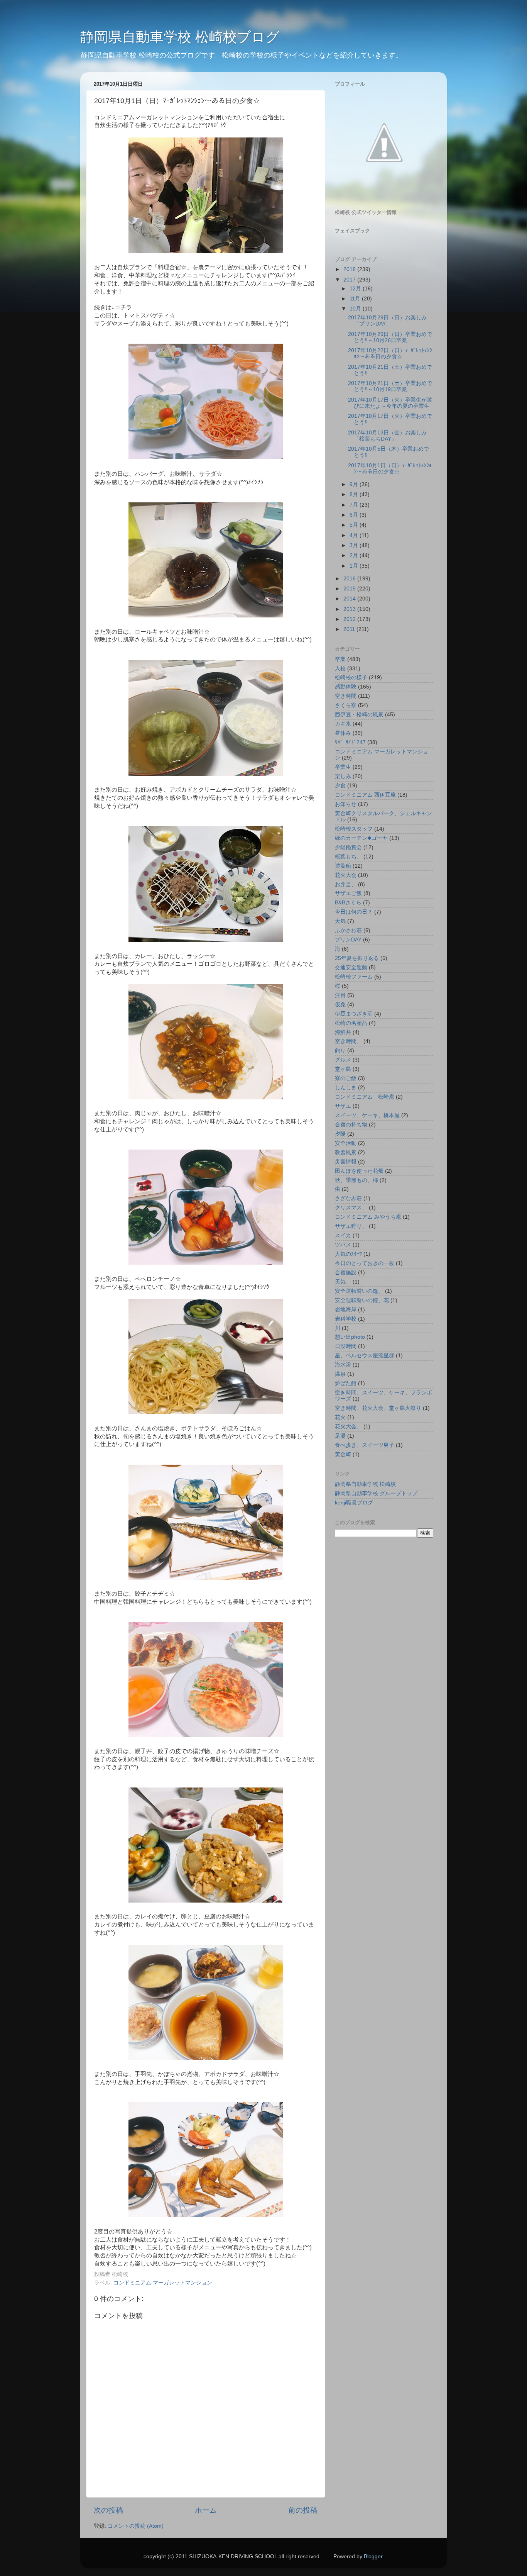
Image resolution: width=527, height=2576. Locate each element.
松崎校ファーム (354, 977)
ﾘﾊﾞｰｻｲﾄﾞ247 (350, 742)
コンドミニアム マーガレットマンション (163, 2283)
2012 (350, 619)
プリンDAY (348, 940)
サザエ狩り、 (351, 1226)
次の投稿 (108, 2510)
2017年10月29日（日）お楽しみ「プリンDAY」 (387, 321)
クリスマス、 (351, 1208)
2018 (350, 269)
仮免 (340, 1005)
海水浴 (343, 1365)
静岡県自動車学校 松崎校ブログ (180, 37)
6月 (355, 515)
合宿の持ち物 (351, 1125)
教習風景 (346, 1152)
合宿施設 (346, 1273)
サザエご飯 (348, 893)
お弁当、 (346, 884)
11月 (356, 299)
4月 (355, 535)
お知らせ (346, 804)
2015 (350, 589)
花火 (340, 1417)
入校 (340, 669)
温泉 (340, 1374)
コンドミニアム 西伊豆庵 (365, 795)
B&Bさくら (348, 903)
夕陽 (340, 1134)
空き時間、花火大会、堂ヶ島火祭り (378, 1408)
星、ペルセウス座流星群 (365, 1356)
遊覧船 (343, 866)
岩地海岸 (346, 1310)
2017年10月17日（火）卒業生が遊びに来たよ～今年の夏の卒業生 (390, 403)
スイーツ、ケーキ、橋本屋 (367, 1115)
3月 (355, 545)
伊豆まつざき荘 (354, 1014)
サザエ (343, 1106)
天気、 (343, 1282)
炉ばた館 (346, 1383)
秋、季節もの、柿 (356, 1180)
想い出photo (350, 1337)
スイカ (343, 1235)
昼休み (343, 733)
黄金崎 (343, 1454)
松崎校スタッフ (354, 829)
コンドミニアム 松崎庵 (365, 1097)
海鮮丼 (343, 1032)
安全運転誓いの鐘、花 (362, 1300)
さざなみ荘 (348, 1198)
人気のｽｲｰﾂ (348, 1254)
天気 (340, 921)
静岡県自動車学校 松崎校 (365, 1484)
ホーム (206, 2510)
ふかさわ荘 (348, 930)
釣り (340, 1051)
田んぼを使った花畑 (359, 1171)
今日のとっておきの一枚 (365, 1263)
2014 (350, 599)
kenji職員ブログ (354, 1503)
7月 (355, 505)
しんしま (346, 1088)
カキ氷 (343, 724)
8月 (355, 494)
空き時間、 (348, 1041)
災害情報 (346, 1162)
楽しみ (343, 776)
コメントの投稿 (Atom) (136, 2526)
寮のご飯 (346, 1078)
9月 (355, 484)
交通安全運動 (351, 967)
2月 (355, 555)
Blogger (373, 2556)
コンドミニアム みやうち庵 (368, 1217)
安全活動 (346, 1143)
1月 (355, 566)
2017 (350, 280)
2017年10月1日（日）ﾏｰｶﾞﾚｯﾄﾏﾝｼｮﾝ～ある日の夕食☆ (390, 469)
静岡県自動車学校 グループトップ (376, 1493)
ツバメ (343, 1245)
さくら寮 (346, 705)
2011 (350, 629)
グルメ (343, 1060)
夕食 (340, 786)
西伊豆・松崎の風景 (359, 715)
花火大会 (346, 875)
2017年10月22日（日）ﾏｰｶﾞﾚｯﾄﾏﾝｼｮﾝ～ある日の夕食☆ (390, 354)
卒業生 (343, 767)
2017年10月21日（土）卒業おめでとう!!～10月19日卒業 (390, 386)
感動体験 (346, 687)
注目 (340, 995)
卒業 (340, 659)
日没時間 (346, 1346)
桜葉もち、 (348, 857)
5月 (355, 525)
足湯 (340, 1436)
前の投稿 (303, 2510)
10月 (356, 309)
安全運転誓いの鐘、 (359, 1291)
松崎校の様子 (351, 677)
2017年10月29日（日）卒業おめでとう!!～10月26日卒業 (390, 337)
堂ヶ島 (343, 1069)
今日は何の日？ (354, 912)
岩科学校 (346, 1319)
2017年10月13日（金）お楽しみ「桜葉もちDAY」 (387, 436)
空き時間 (346, 696)
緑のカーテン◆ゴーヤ (361, 838)
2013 (350, 609)
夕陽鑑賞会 (348, 847)
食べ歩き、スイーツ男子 (365, 1445)
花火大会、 (348, 1427)
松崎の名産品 (351, 1023)
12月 (356, 289)
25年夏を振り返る (357, 958)
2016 (350, 579)
